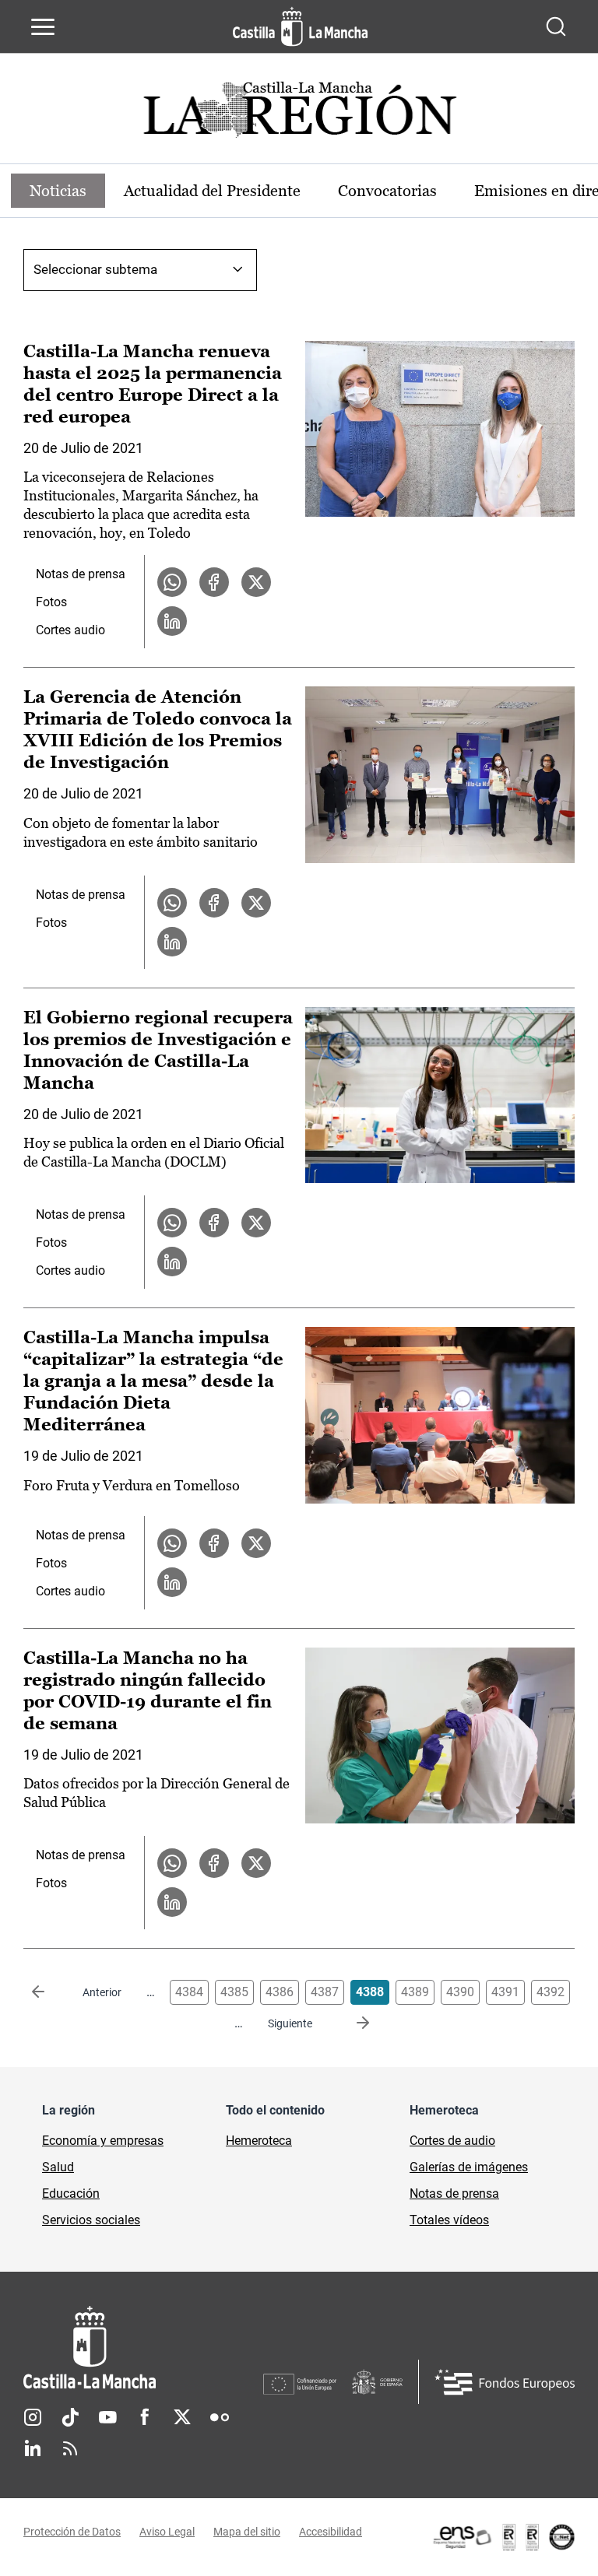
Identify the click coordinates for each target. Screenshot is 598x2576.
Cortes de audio (452, 2141)
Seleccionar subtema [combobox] (95, 269)
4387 (325, 1992)
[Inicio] (143, 2348)
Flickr (220, 2417)
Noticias (58, 191)
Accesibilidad (331, 2532)
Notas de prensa (81, 574)
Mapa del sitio (247, 2532)
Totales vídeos (449, 2220)
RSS (70, 2448)
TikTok (70, 2417)
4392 (551, 1992)
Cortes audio (70, 630)
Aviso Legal (167, 2532)
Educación (71, 2193)
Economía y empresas (103, 2141)
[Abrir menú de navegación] (43, 26)
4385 (234, 1992)
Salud (58, 2167)
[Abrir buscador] (556, 26)
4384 (189, 1992)
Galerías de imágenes (469, 2167)
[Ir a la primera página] (51, 1992)
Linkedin (33, 2448)
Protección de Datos (72, 2532)
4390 (460, 1992)
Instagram (33, 2417)
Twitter (182, 2417)
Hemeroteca (259, 2141)
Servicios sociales (91, 2220)
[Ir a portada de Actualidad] (299, 114)
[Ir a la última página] (350, 2023)
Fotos (51, 602)
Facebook (145, 2417)
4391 (505, 1992)
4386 (280, 1992)
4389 (415, 1992)
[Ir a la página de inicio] (300, 26)
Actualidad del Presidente (212, 191)
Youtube (107, 2417)
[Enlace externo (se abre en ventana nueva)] (503, 2537)
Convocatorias (387, 191)
